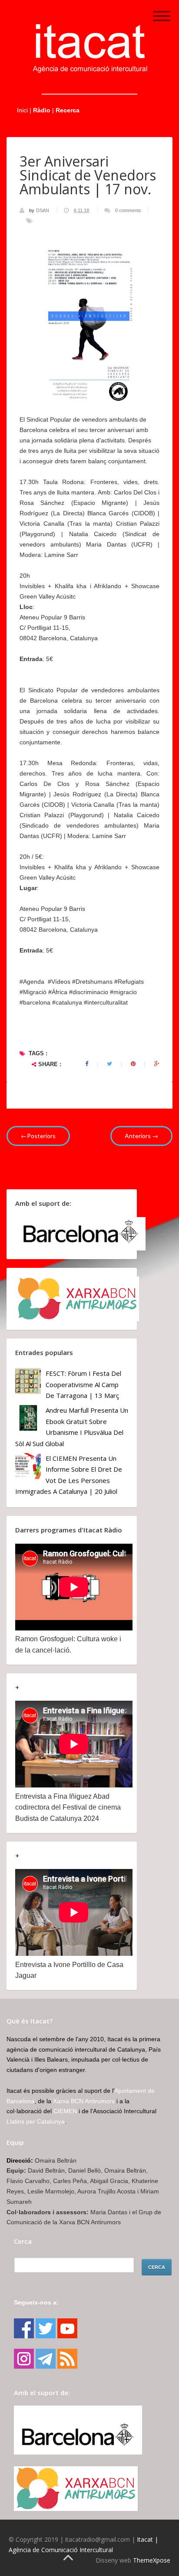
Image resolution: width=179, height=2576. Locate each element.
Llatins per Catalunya (36, 2121)
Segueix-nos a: (36, 2302)
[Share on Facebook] (87, 1064)
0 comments (128, 210)
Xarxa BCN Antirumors (84, 2101)
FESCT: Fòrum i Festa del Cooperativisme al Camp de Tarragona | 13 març (83, 1384)
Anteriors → (141, 1136)
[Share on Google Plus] (157, 1064)
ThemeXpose (152, 2560)
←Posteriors (38, 1136)
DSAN (43, 210)
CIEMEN (65, 2111)
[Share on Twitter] (109, 1064)
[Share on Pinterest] (133, 1064)
